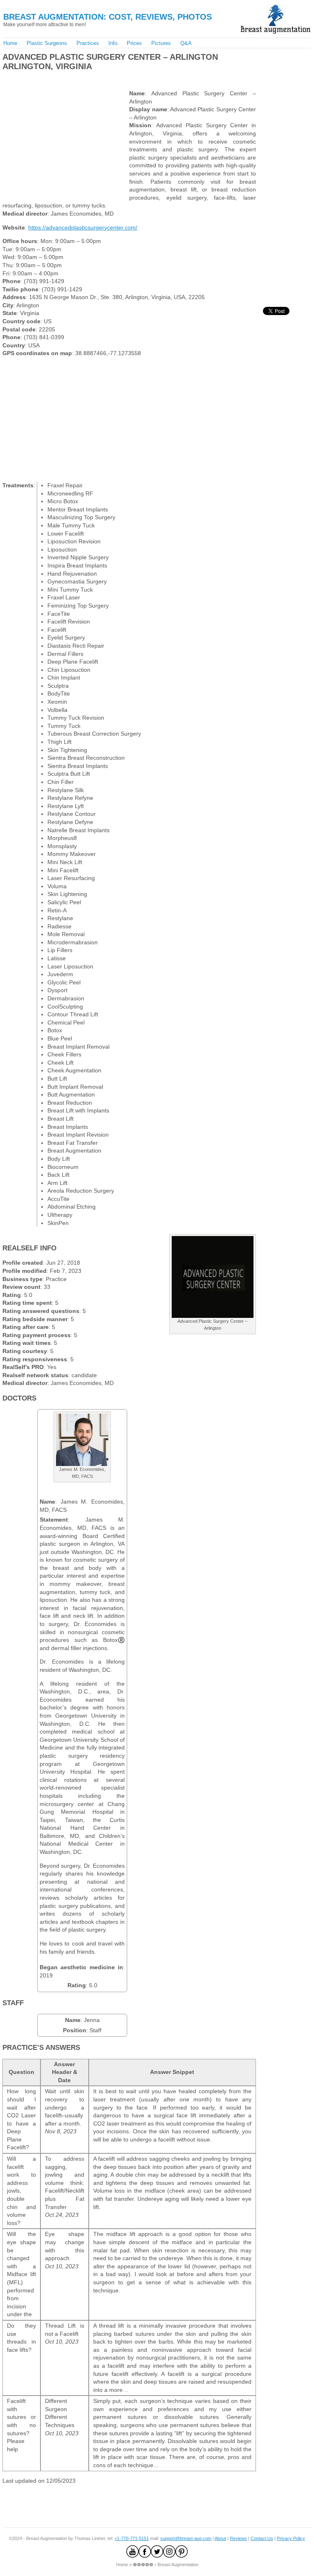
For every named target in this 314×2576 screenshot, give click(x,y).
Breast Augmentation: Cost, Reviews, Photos (108, 17)
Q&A (186, 43)
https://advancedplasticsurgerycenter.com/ (83, 227)
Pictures (161, 43)
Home (10, 43)
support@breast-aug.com (186, 2538)
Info (113, 43)
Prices (134, 43)
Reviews (238, 2538)
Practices (88, 43)
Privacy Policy (291, 2538)
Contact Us (262, 2538)
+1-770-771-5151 (132, 2538)
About (220, 2538)
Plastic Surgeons (47, 43)
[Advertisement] (97, 78)
